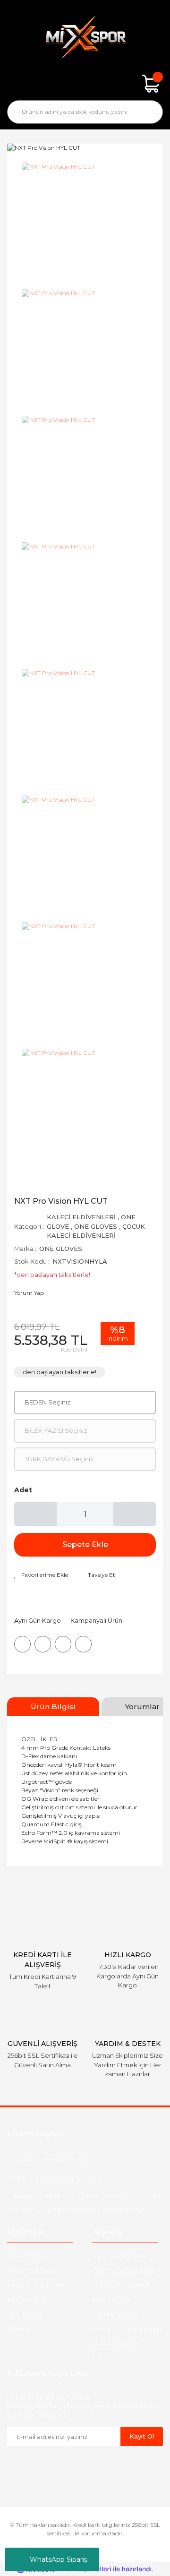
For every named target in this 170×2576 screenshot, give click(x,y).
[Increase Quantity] (135, 1514)
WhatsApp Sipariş (59, 2559)
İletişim (19, 2329)
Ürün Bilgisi (53, 1707)
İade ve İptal (112, 2300)
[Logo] (85, 37)
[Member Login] (85, 84)
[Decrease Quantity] (35, 1514)
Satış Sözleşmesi (119, 2256)
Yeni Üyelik (25, 2314)
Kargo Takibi (27, 2300)
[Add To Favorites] (41, 1575)
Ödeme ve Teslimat (124, 2270)
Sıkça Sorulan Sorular (42, 2285)
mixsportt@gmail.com (66, 2178)
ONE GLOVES (96, 1226)
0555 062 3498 (64, 2160)
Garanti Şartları (115, 2314)
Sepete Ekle (85, 1545)
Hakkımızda (26, 2256)
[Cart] (151, 84)
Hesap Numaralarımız (127, 2329)
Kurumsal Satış (31, 2270)
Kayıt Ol (142, 2436)
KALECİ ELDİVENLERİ (81, 1217)
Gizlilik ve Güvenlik (121, 2285)
